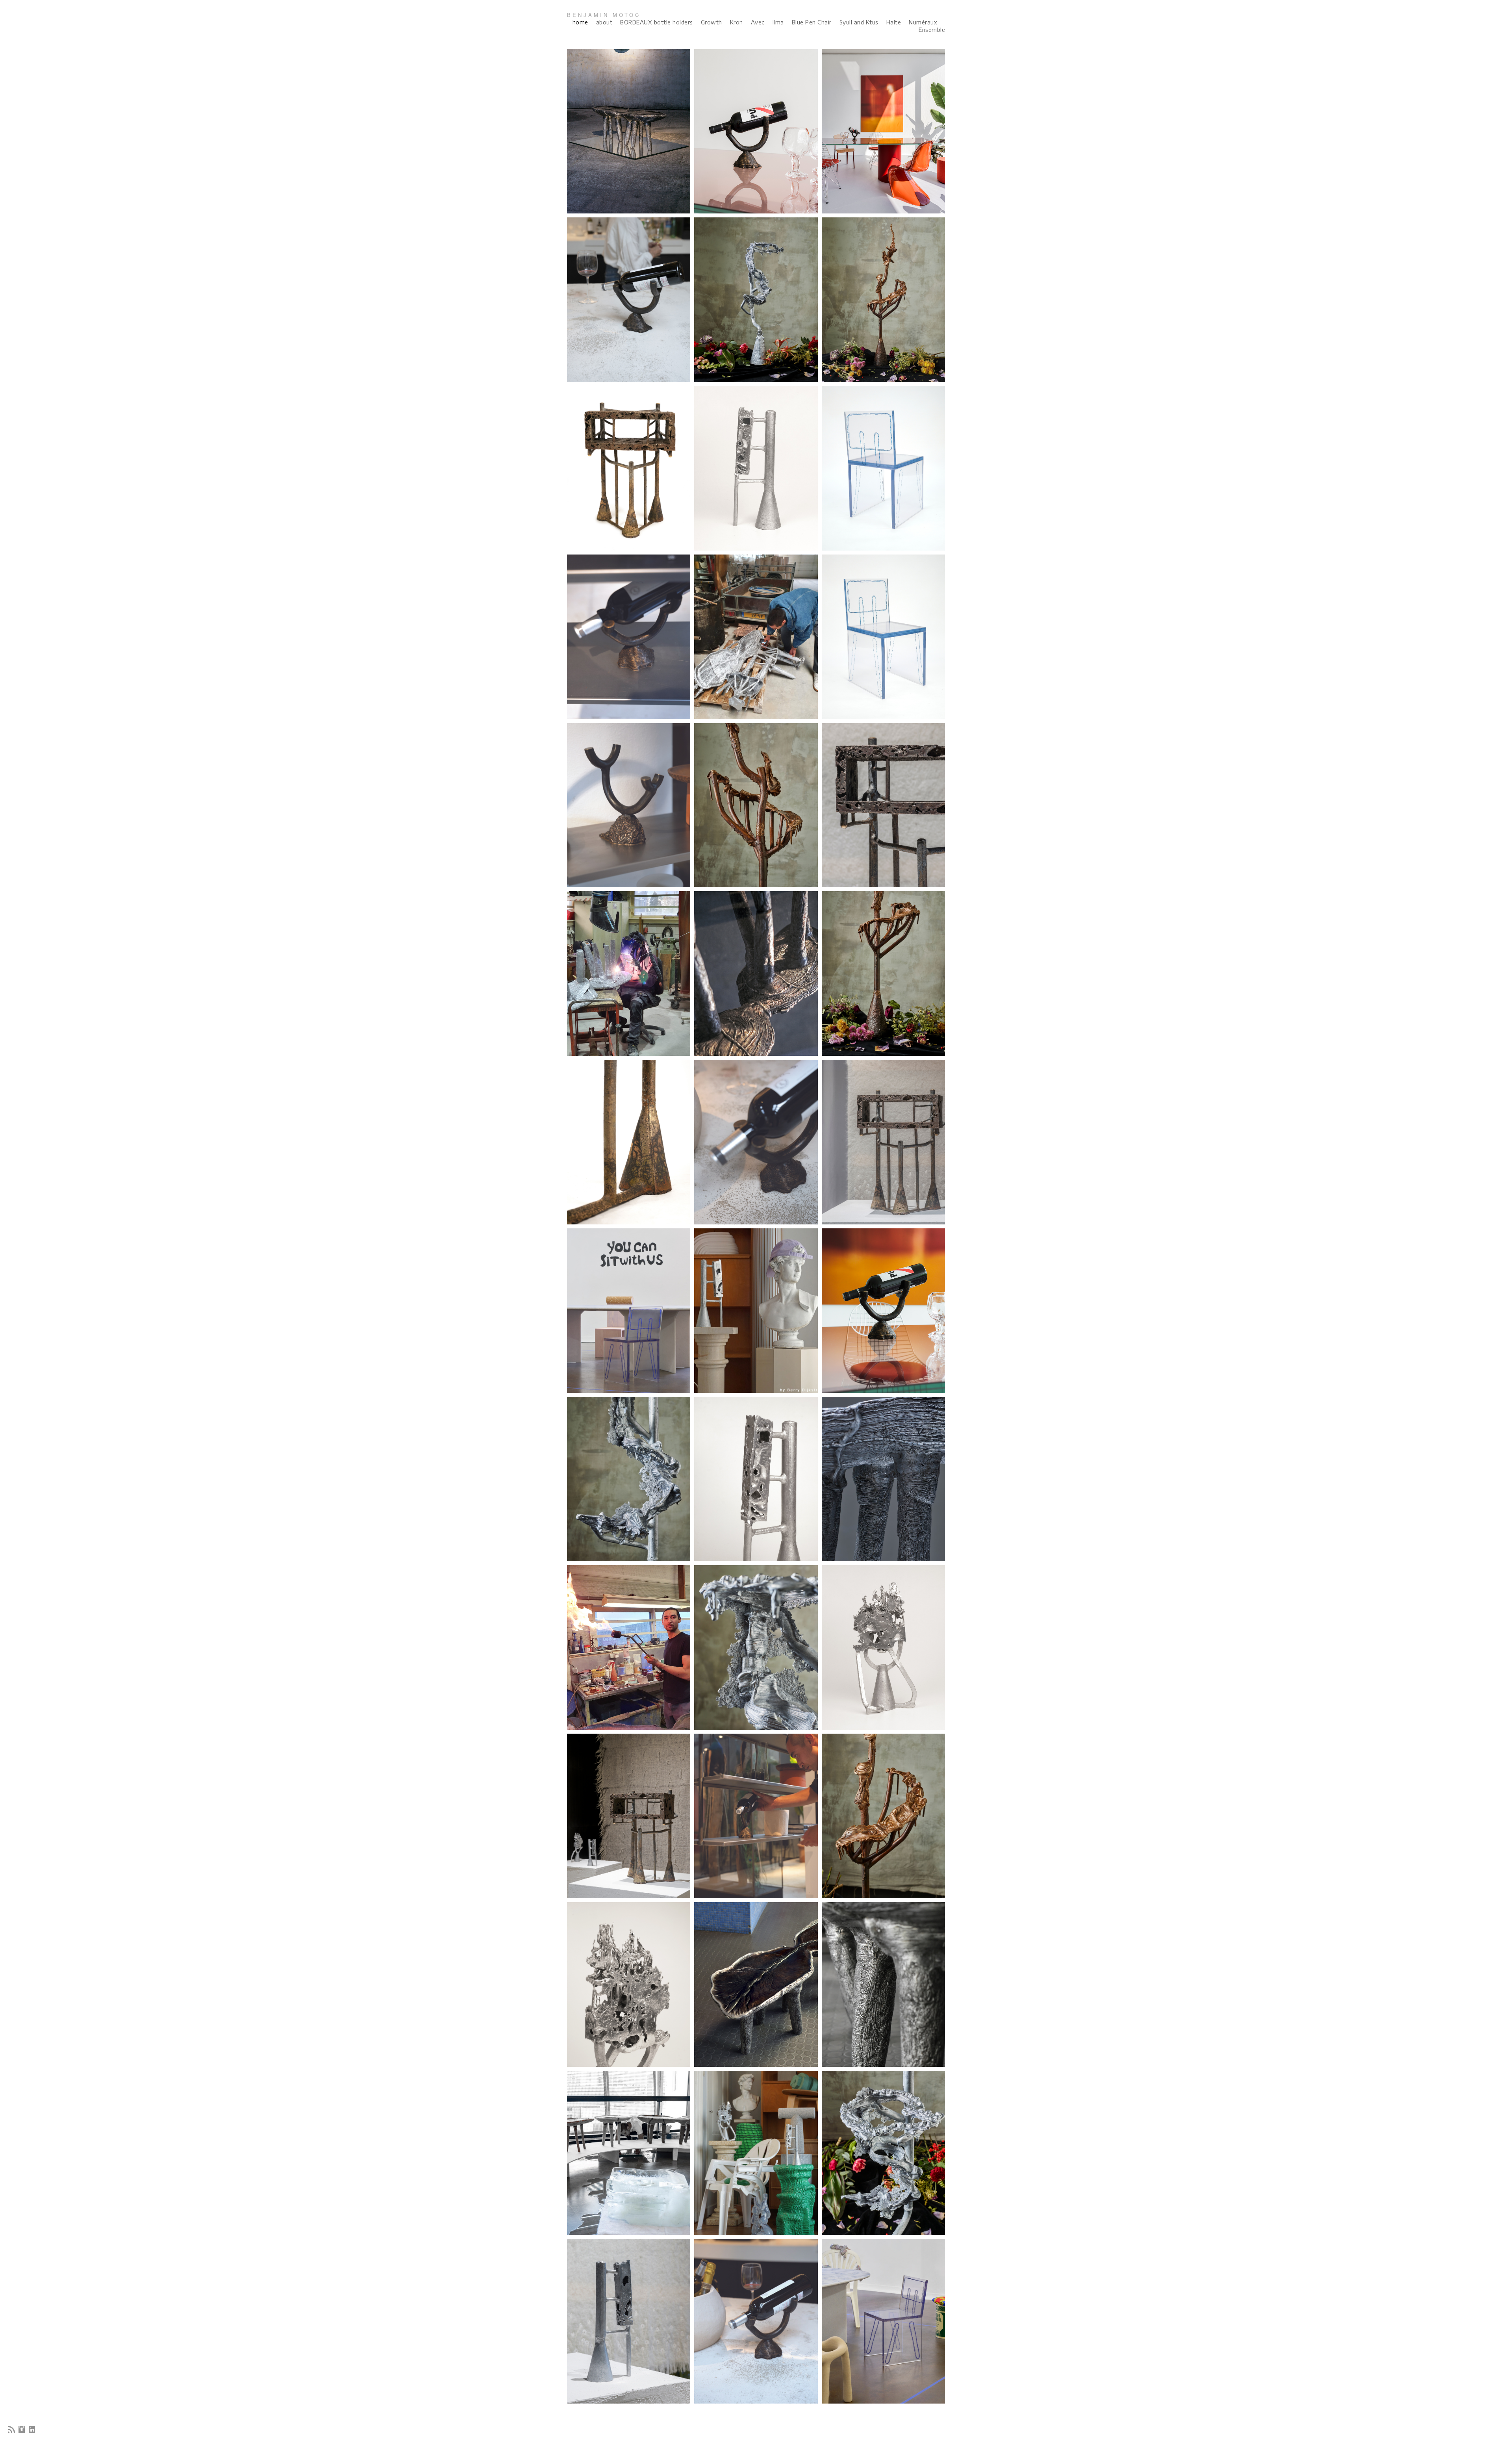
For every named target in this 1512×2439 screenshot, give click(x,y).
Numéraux (923, 22)
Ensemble (932, 30)
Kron (737, 22)
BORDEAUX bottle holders (657, 22)
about (604, 22)
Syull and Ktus (859, 22)
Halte (894, 22)
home (580, 22)
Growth (712, 22)
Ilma (778, 22)
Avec (758, 22)
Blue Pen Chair (812, 22)
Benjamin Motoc (604, 15)
